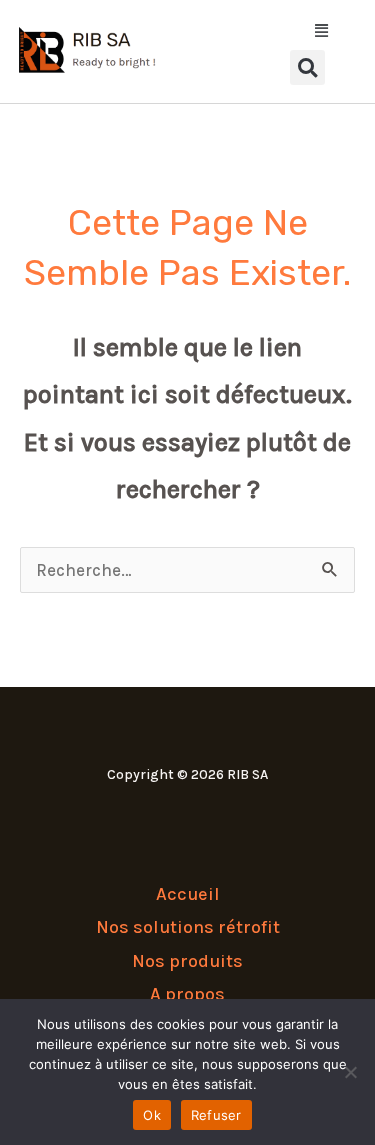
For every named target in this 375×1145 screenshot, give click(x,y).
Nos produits (187, 961)
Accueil (188, 894)
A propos (187, 994)
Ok (152, 1115)
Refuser (216, 1115)
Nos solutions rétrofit (188, 927)
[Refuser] (350, 1072)
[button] (307, 31)
